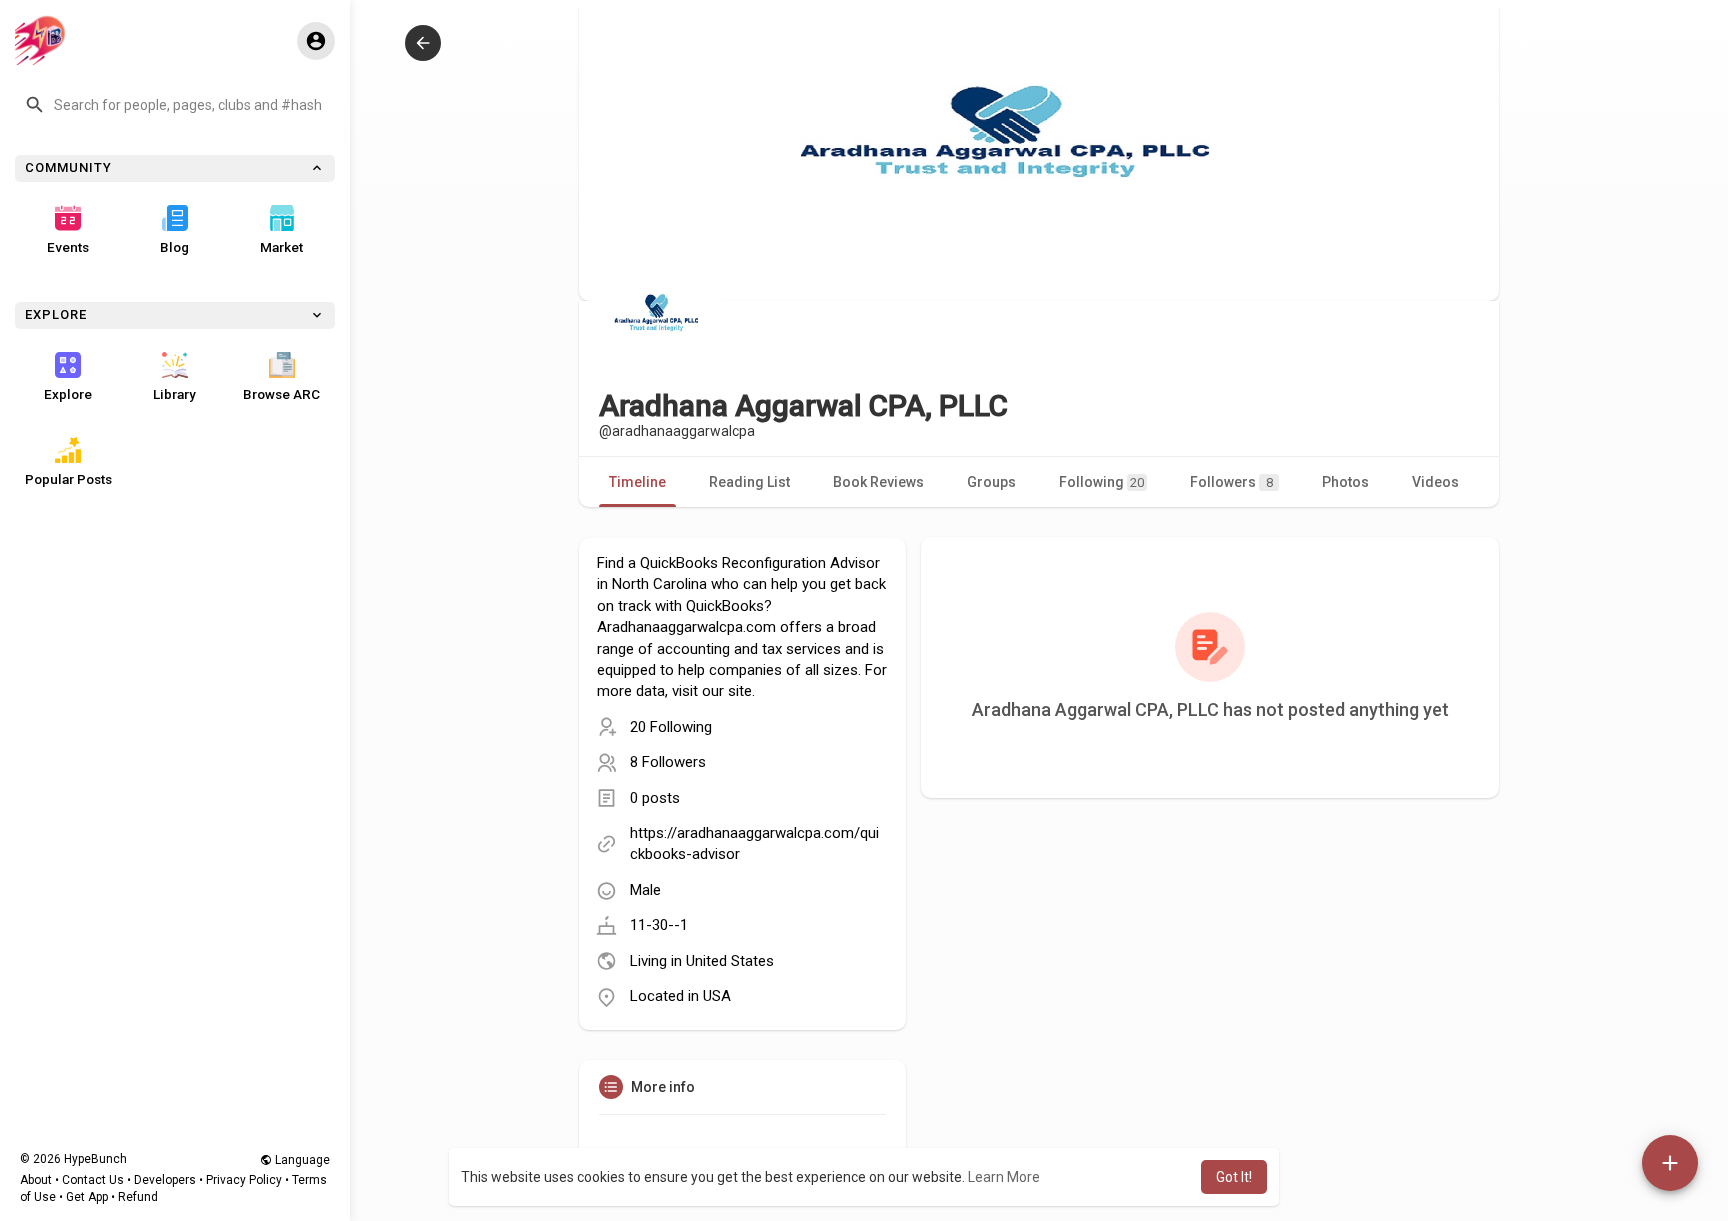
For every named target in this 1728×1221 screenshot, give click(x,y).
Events (68, 247)
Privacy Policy (244, 1180)
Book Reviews (878, 482)
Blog (174, 247)
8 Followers (668, 762)
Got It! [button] (1234, 1177)
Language (301, 1160)
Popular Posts (68, 479)
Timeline (637, 482)
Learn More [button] (1004, 1177)
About (36, 1180)
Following (1101, 482)
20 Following (671, 727)
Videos (1435, 482)
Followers (1231, 482)
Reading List (749, 482)
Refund (138, 1197)
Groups (991, 482)
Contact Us (93, 1180)
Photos (1345, 482)
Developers (165, 1180)
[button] (175, 105)
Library (174, 394)
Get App (87, 1197)
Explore (68, 394)
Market (281, 247)
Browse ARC (281, 394)
